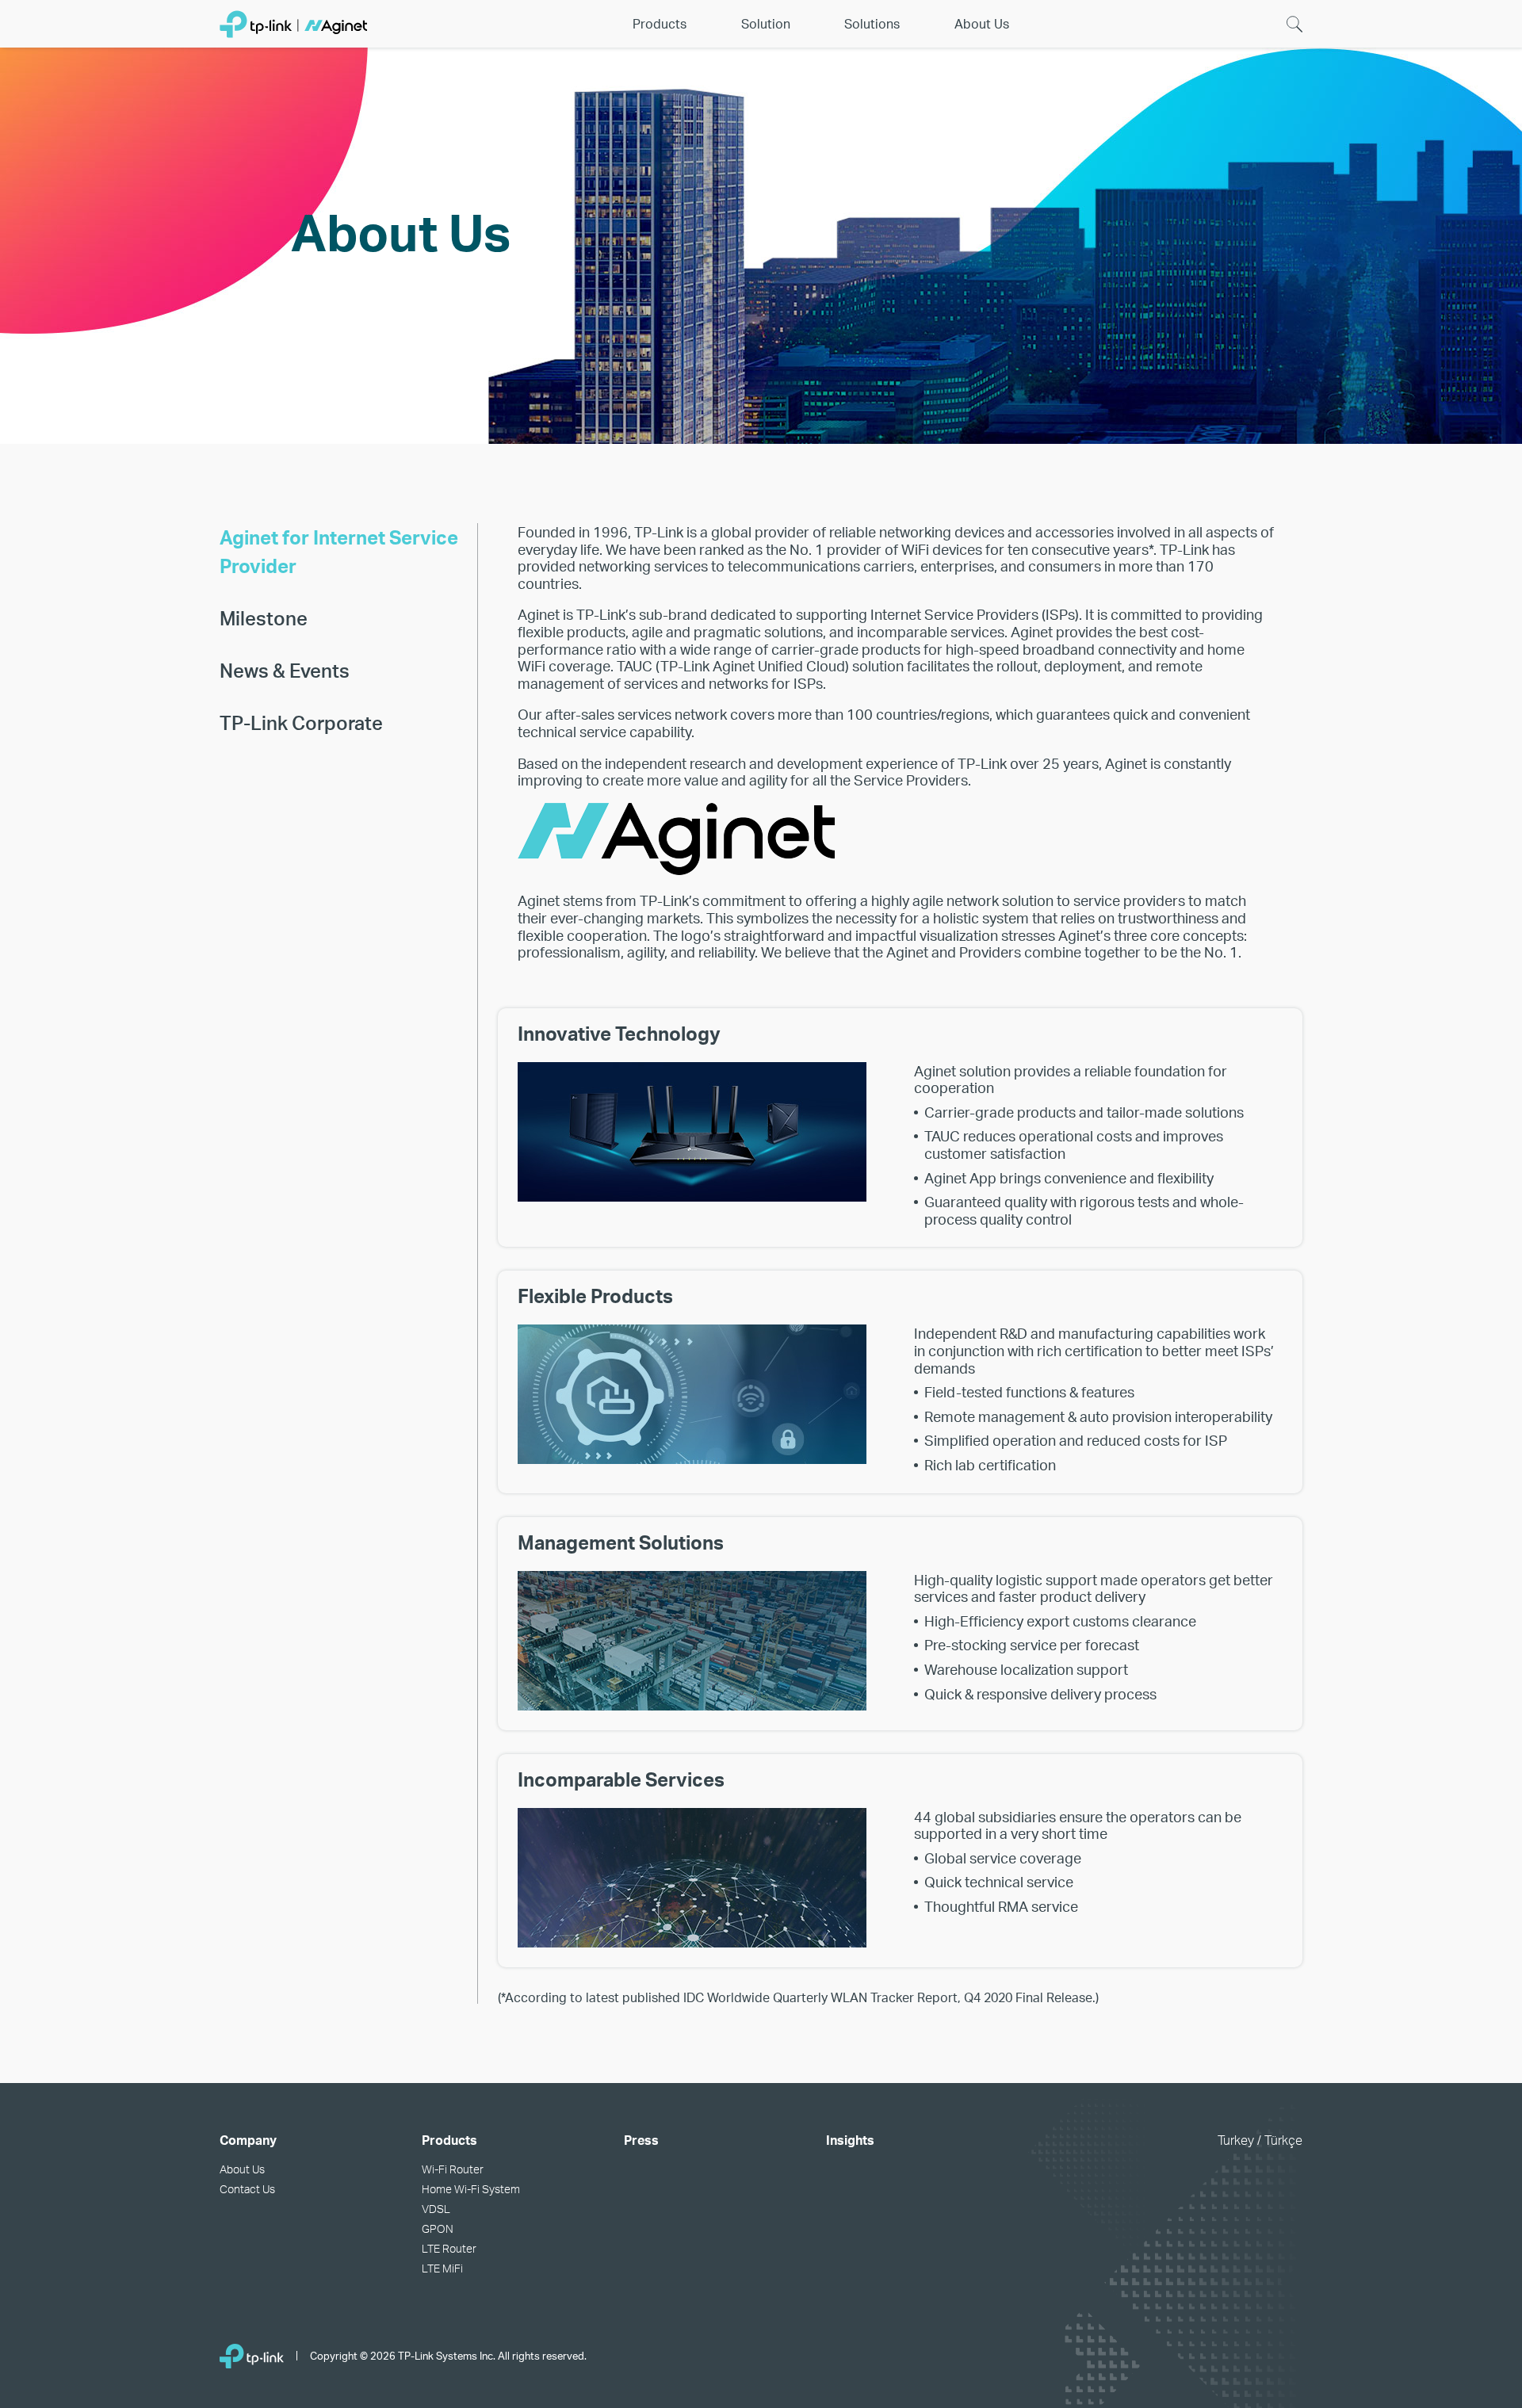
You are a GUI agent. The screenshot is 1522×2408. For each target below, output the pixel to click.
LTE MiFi (442, 2268)
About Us (242, 2169)
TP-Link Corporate (301, 722)
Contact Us (247, 2189)
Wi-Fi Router (453, 2169)
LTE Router (449, 2248)
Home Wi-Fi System (471, 2189)
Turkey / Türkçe (1260, 2140)
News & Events (285, 670)
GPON (438, 2228)
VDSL (436, 2209)
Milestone (264, 618)
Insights (850, 2140)
